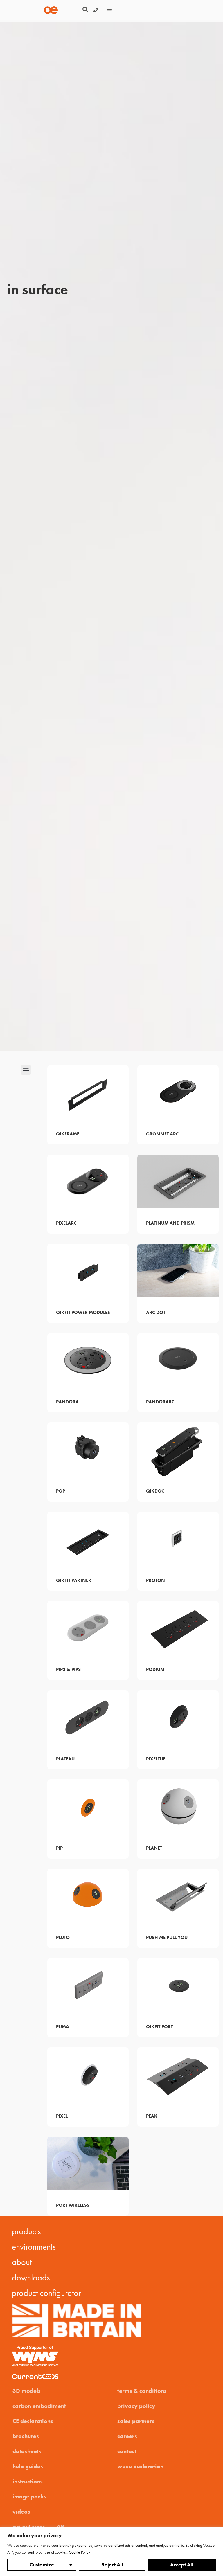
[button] (85, 10)
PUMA (63, 2027)
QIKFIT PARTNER (74, 1580)
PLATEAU (65, 1759)
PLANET (154, 1848)
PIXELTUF (156, 1759)
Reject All (112, 2565)
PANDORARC (160, 1402)
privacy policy (136, 2406)
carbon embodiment (39, 2406)
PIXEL (62, 2116)
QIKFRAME (68, 1134)
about (22, 2262)
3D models (27, 2391)
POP (61, 1491)
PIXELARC (66, 1223)
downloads (31, 2278)
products (26, 2231)
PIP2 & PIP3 (69, 1669)
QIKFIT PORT (159, 2027)
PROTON (155, 1580)
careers (127, 2436)
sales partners (136, 2421)
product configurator (46, 2293)
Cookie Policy (79, 2552)
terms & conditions (142, 2391)
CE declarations (33, 2421)
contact (127, 2451)
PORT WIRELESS (73, 2205)
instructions (28, 2481)
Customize (42, 2565)
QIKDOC (155, 1491)
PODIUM (155, 1669)
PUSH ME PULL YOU (167, 1937)
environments (34, 2247)
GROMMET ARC (162, 1134)
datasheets (27, 2451)
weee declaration (140, 2466)
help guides (28, 2466)
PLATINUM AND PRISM (170, 1223)
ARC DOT (156, 1312)
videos (21, 2512)
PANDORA (67, 1402)
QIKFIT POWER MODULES (83, 1312)
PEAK (152, 2116)
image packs (29, 2496)
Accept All (182, 2565)
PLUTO (63, 1937)
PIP (59, 1848)
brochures (26, 2436)
